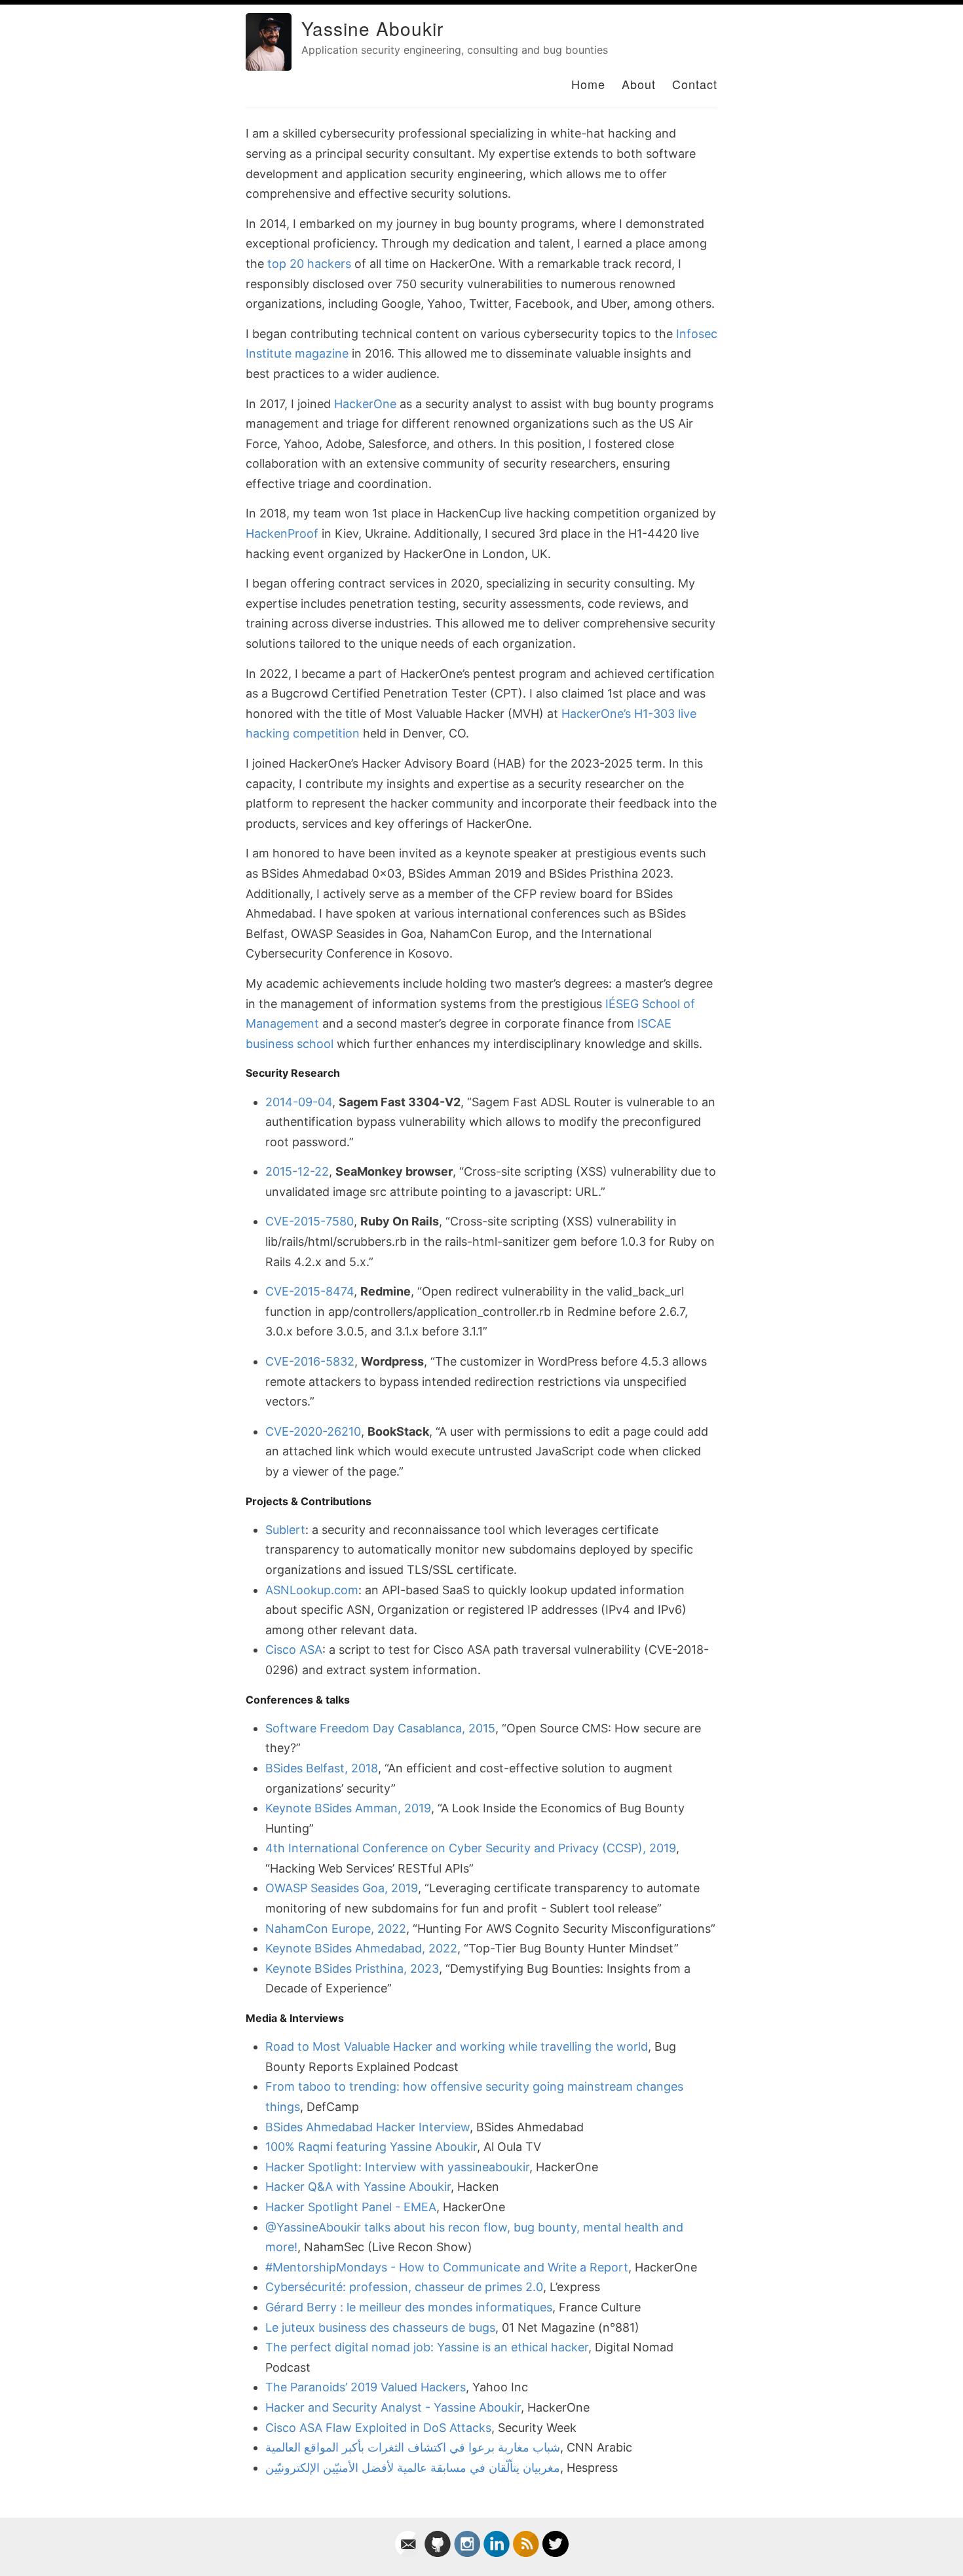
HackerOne (365, 404)
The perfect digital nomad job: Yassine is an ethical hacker (427, 2347)
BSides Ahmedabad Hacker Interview (368, 2127)
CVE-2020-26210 (313, 1431)
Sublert (285, 1530)
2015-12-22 (297, 1171)
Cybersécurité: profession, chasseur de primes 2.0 (404, 2287)
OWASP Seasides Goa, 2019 (342, 1888)
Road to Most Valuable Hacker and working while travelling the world (457, 2046)
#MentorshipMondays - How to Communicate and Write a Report (447, 2267)
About (639, 84)
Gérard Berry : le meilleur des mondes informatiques (409, 2307)
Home (588, 84)
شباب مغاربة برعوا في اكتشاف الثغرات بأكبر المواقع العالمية (413, 2447)
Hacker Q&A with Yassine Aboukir (358, 2187)
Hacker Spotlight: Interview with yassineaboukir (397, 2167)
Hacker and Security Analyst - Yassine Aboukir (393, 2407)
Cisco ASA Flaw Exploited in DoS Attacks (378, 2428)
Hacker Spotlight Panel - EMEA (351, 2207)
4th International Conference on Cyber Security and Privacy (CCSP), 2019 (471, 1848)
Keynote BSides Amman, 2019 (348, 1808)
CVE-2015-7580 (310, 1221)
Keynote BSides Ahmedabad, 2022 (361, 1948)
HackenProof (282, 533)
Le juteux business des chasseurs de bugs (380, 2327)
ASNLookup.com (312, 1590)
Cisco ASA (294, 1650)
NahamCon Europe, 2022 (336, 1929)
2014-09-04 (299, 1102)
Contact (695, 84)
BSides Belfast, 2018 (322, 1768)
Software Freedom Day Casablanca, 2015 (380, 1728)
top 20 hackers (309, 264)
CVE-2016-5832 (310, 1361)
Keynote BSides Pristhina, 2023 (352, 1969)
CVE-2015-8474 (310, 1291)
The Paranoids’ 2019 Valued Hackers (366, 2387)
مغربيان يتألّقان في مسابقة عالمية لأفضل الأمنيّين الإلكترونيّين (413, 2468)
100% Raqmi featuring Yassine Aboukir (371, 2147)
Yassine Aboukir (372, 28)
